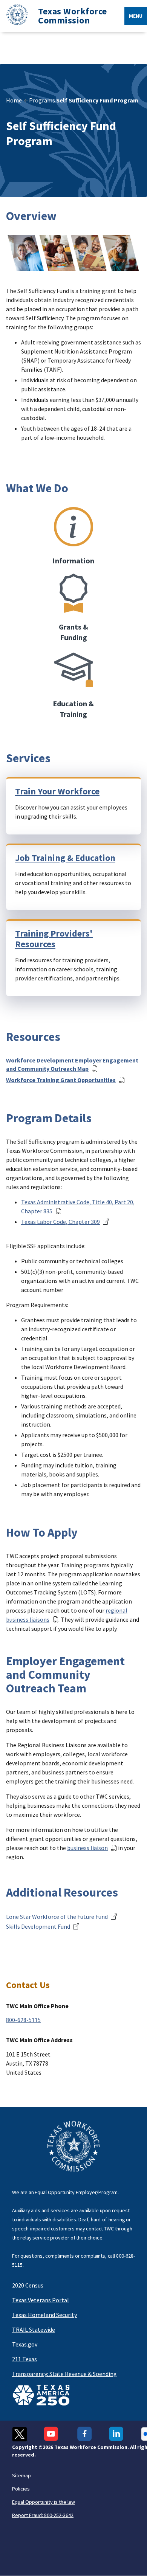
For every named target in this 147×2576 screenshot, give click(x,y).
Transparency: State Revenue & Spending (64, 2374)
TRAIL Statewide (34, 2329)
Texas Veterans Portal (41, 2300)
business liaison (87, 1848)
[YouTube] (52, 2434)
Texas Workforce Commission (73, 16)
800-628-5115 (23, 2020)
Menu (136, 16)
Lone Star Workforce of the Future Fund (57, 1917)
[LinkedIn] (116, 2434)
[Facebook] (85, 2434)
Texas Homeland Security (44, 2315)
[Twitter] (19, 2434)
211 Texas (24, 2359)
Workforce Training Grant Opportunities (61, 1080)
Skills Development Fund (38, 1926)
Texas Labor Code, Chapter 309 (60, 1222)
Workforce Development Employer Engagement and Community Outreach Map (72, 1064)
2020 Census (28, 2285)
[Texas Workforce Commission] (14, 16)
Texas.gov (25, 2344)
